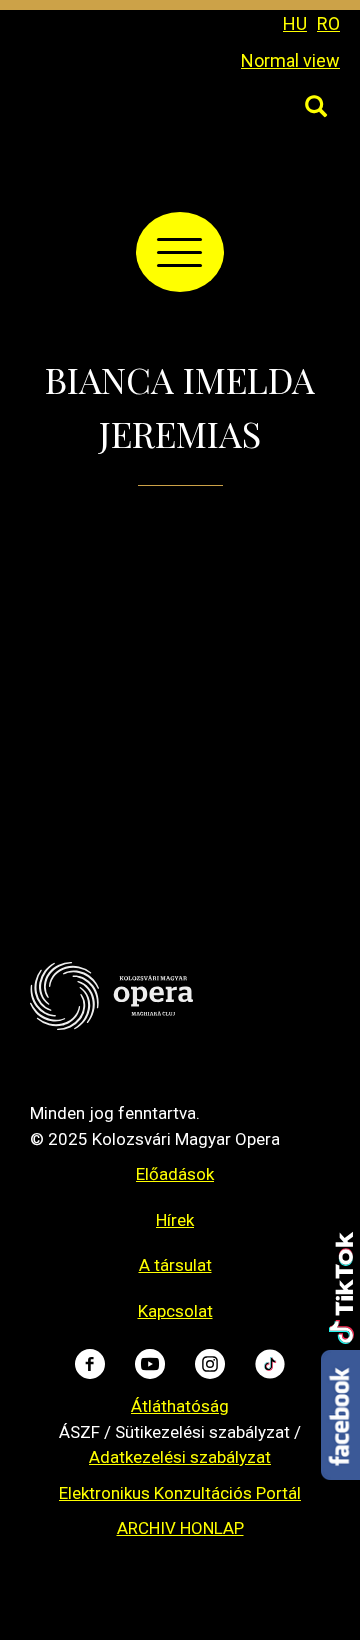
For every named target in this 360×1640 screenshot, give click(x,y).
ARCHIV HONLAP (180, 1528)
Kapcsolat (175, 1311)
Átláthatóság (180, 1406)
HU (295, 23)
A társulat (175, 1265)
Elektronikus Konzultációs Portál (180, 1493)
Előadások (175, 1174)
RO (328, 23)
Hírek (175, 1220)
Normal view (290, 60)
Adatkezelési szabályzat (180, 1457)
